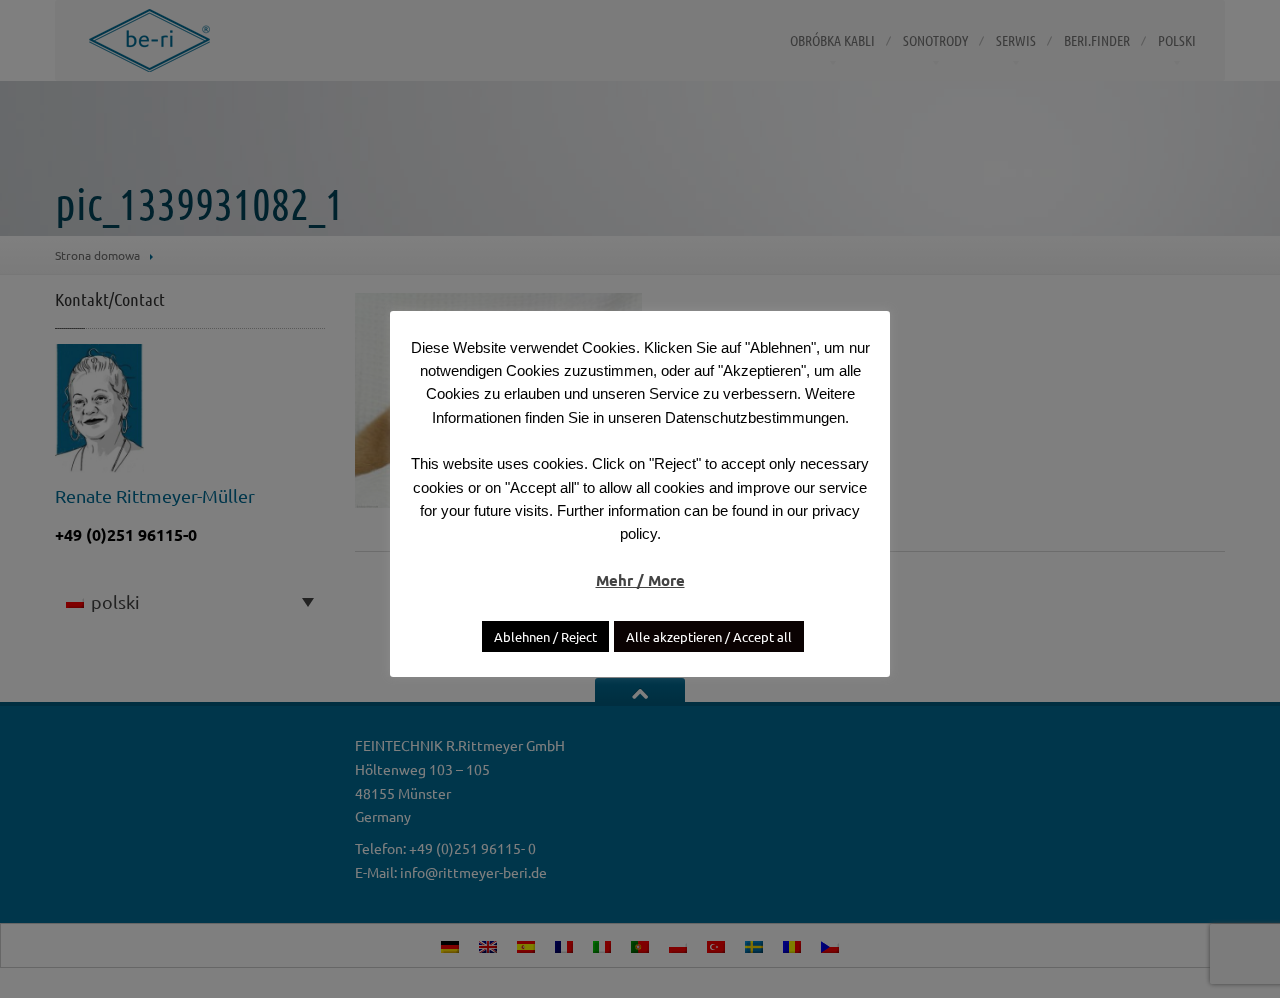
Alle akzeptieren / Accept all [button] (709, 636)
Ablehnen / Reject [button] (545, 636)
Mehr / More (640, 580)
